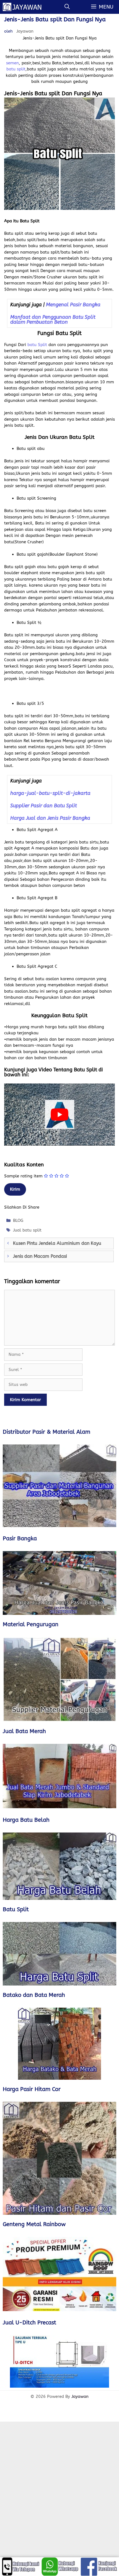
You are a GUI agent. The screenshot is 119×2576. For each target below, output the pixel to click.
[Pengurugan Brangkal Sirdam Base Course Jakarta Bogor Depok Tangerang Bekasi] (59, 1679)
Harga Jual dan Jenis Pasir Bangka (50, 818)
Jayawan (80, 2396)
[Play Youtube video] (59, 1115)
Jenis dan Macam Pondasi (40, 1256)
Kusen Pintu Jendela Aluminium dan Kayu (57, 1243)
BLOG (18, 1220)
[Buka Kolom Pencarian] (67, 7)
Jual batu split (27, 1230)
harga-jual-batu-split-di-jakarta (50, 793)
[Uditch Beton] (59, 2362)
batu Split (38, 345)
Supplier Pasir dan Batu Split (44, 806)
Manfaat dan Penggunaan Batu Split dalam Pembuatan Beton (53, 320)
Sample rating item (23, 1176)
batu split (16, 69)
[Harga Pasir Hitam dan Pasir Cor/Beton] (59, 2158)
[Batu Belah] (59, 1866)
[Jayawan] (25, 7)
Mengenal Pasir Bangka (73, 305)
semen (12, 63)
